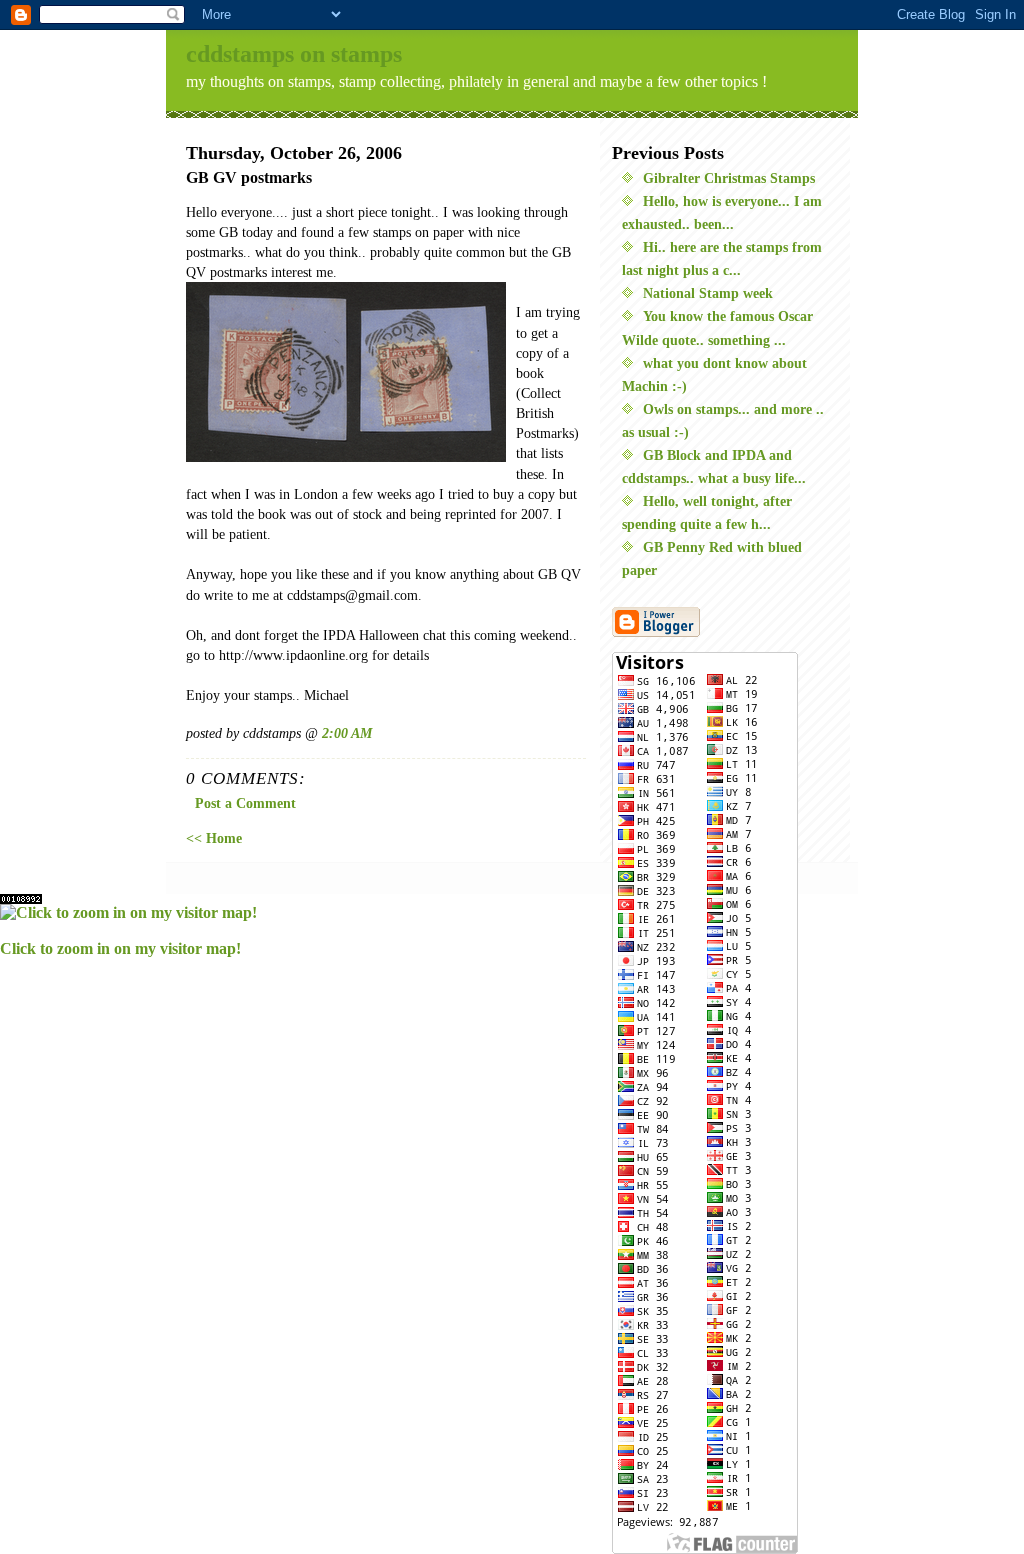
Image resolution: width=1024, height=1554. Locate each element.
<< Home (214, 838)
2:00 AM (347, 733)
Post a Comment (245, 803)
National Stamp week (708, 293)
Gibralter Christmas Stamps (729, 178)
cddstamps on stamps (294, 54)
